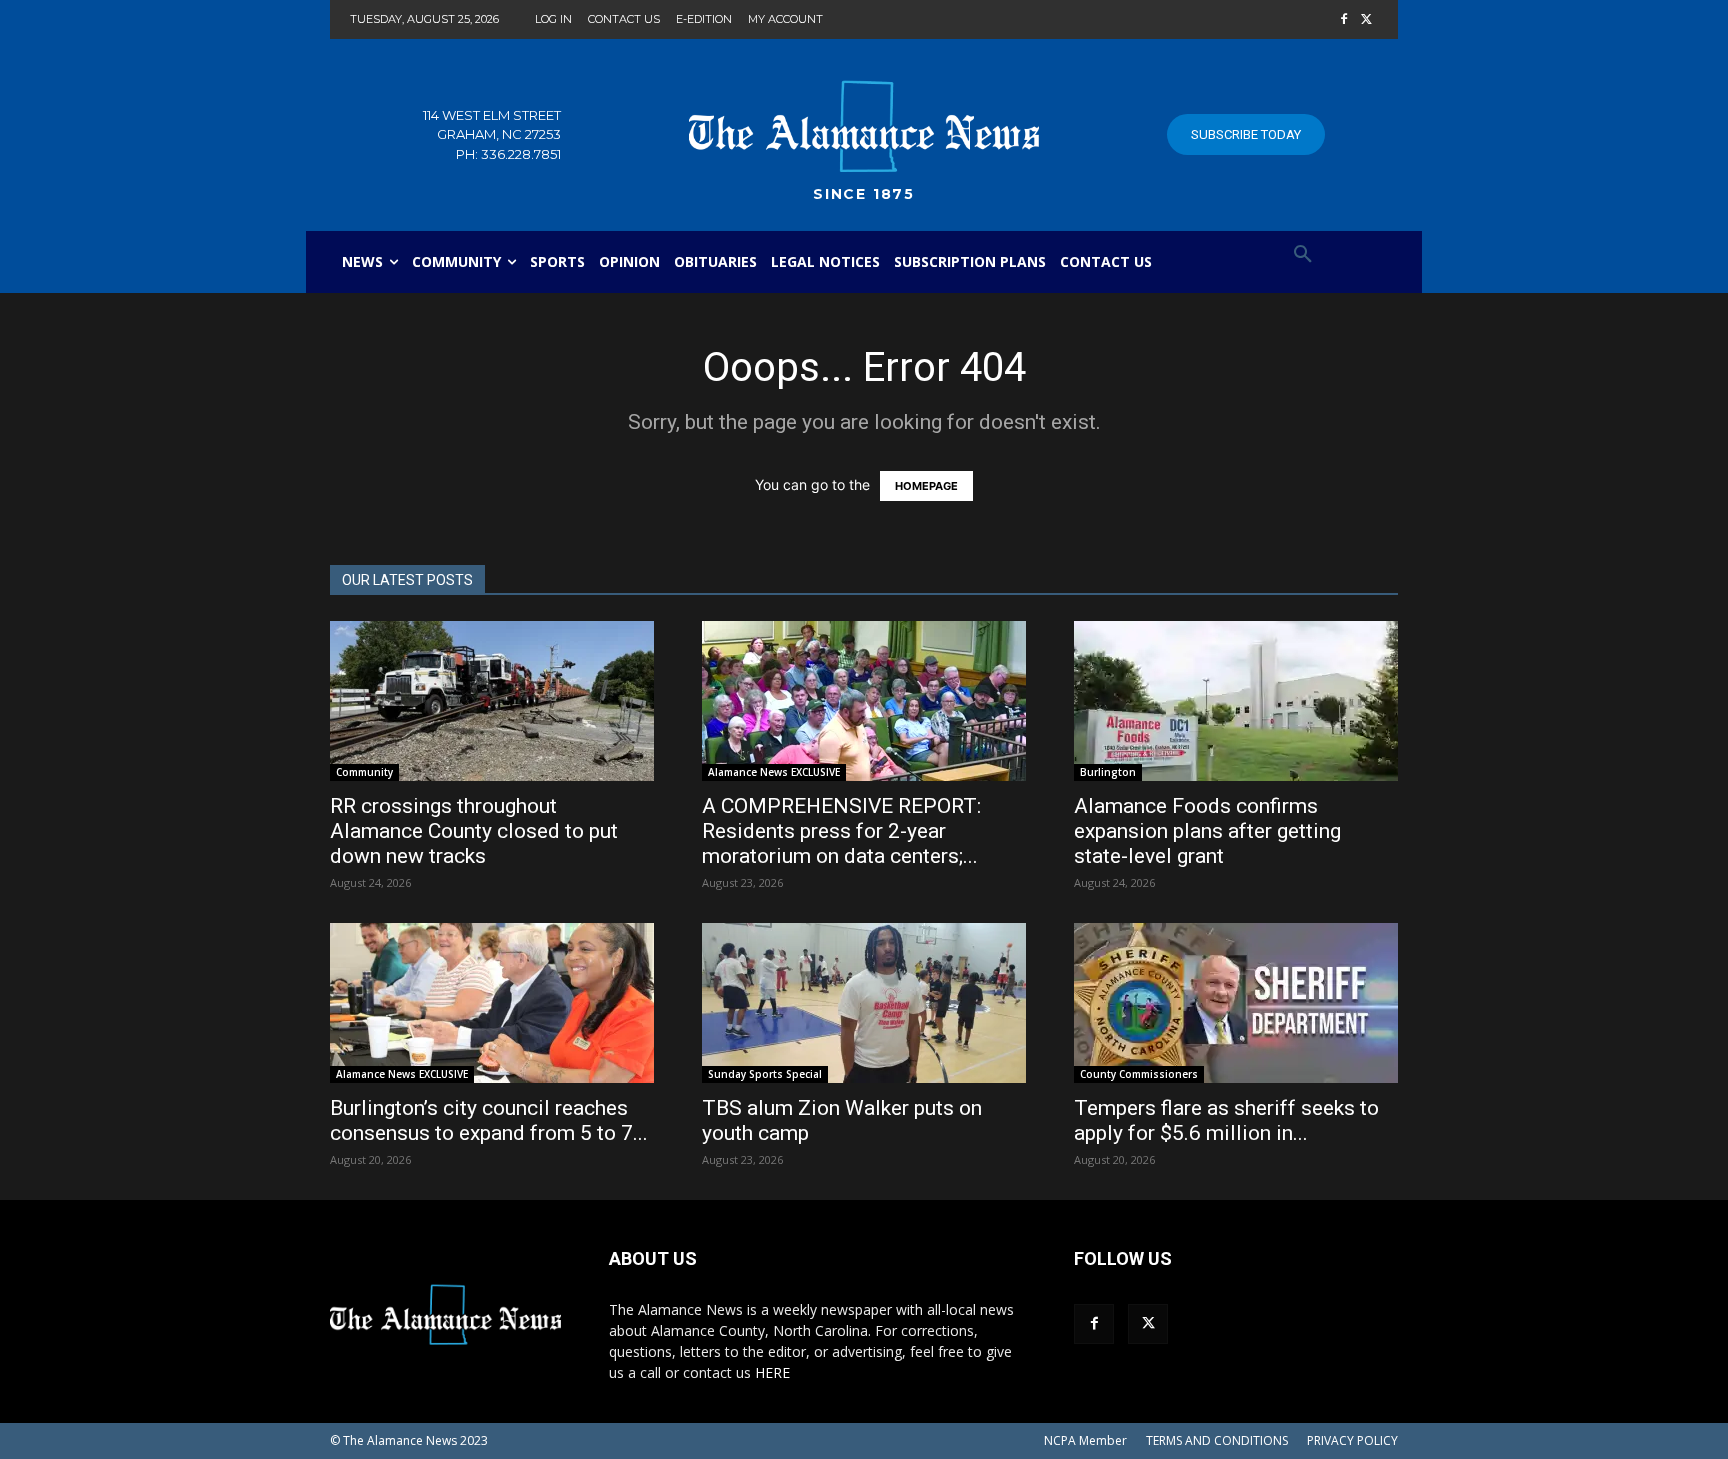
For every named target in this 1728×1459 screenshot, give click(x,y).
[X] (1366, 20)
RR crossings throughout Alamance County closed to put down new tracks (474, 831)
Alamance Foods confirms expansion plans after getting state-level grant (1207, 831)
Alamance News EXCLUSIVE (774, 772)
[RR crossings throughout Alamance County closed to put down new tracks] (492, 701)
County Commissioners (1139, 1074)
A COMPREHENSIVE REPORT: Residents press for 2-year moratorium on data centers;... (841, 831)
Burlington (1108, 772)
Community (364, 772)
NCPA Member (1085, 1440)
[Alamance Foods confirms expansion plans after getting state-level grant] (1236, 701)
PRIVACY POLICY (1352, 1440)
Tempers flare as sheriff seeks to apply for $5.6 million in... (1226, 1120)
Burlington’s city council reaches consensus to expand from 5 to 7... (489, 1120)
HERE (772, 1372)
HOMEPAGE (926, 486)
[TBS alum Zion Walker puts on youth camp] (864, 1003)
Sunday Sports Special (765, 1074)
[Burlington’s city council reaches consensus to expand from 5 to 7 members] (492, 1003)
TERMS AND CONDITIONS (1217, 1440)
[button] (1303, 255)
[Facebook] (1343, 20)
